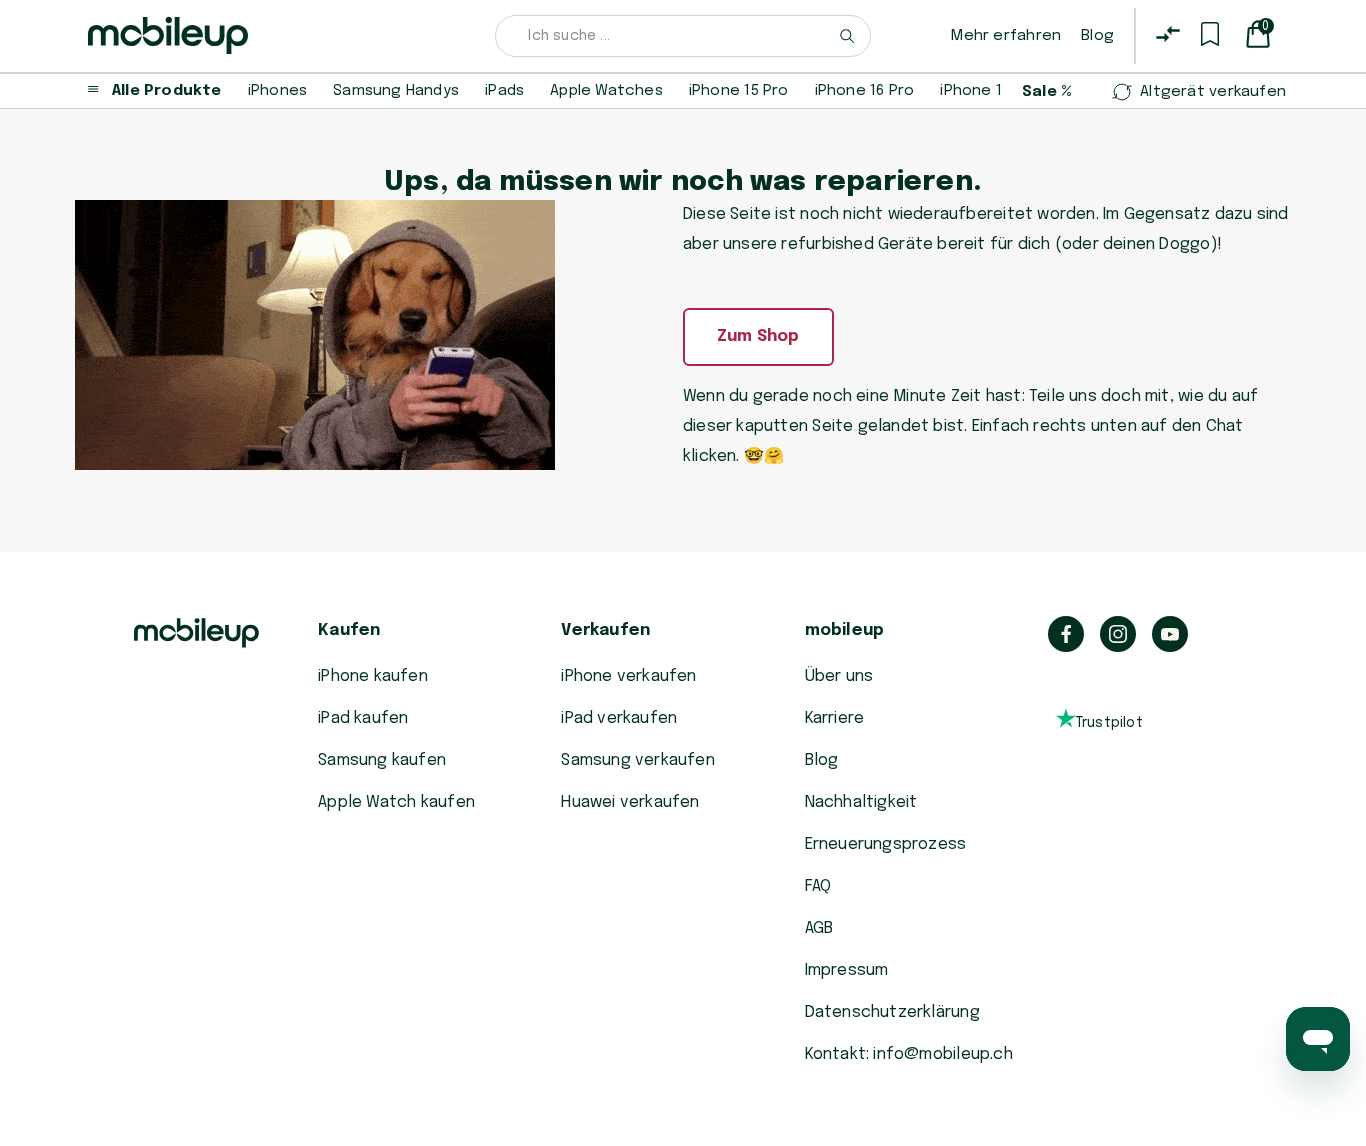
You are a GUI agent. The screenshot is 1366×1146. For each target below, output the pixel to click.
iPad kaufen (363, 718)
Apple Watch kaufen (396, 802)
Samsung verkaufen (638, 760)
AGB (819, 928)
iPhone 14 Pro (990, 91)
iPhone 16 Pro (865, 91)
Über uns (839, 676)
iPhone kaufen (373, 676)
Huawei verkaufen (630, 802)
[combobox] (682, 36)
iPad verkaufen (619, 718)
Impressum (847, 970)
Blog (1097, 36)
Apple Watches (606, 91)
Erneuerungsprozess (886, 844)
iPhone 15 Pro (739, 91)
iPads (504, 91)
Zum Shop (758, 336)
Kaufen (349, 630)
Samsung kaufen (382, 760)
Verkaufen (605, 630)
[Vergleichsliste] (1168, 34)
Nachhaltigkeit (861, 802)
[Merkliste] (1210, 34)
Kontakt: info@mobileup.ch (909, 1054)
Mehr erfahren (1006, 36)
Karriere (835, 718)
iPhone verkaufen (628, 676)
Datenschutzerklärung (892, 1012)
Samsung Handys (396, 91)
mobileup (845, 630)
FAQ (818, 886)
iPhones (277, 91)
